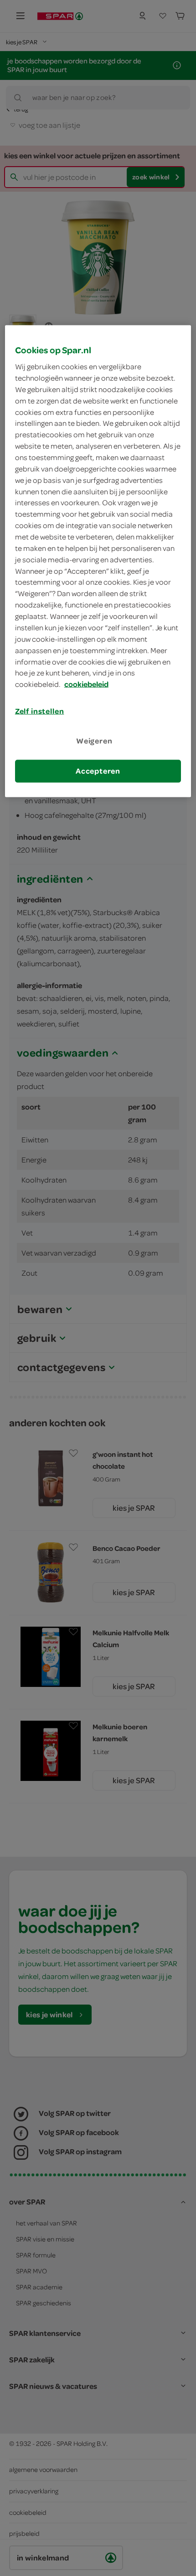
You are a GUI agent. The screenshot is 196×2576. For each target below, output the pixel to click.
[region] (98, 561)
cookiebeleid (86, 684)
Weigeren (94, 741)
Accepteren (98, 771)
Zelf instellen (40, 711)
